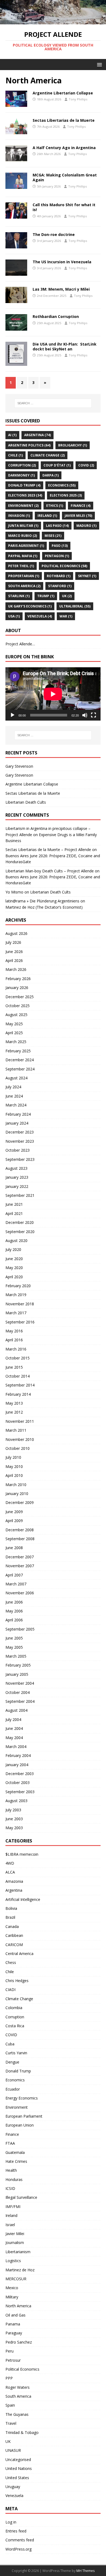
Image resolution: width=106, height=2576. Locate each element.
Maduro (86, 526)
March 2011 (16, 1430)
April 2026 (14, 960)
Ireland (47, 516)
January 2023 (17, 1177)
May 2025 (14, 1024)
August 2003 (16, 1801)
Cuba (10, 2044)
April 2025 (14, 1033)
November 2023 (20, 1141)
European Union (20, 2125)
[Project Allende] (53, 21)
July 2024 (13, 1087)
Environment (23, 506)
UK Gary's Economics (30, 606)
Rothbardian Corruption (56, 316)
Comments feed (20, 2540)
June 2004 (14, 1728)
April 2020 (14, 1277)
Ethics (55, 506)
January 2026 (17, 988)
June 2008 (14, 1548)
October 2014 (18, 1376)
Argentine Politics (29, 445)
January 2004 (17, 1765)
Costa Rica (15, 2026)
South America (24, 586)
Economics (62, 485)
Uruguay (13, 2487)
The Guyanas (17, 2414)
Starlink (19, 596)
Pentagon (57, 556)
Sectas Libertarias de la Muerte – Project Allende (48, 850)
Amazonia (14, 1881)
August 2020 (16, 1241)
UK (67, 596)
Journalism (15, 2242)
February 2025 (18, 1051)
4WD (10, 1863)
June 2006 (14, 1602)
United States (17, 2478)
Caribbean (14, 1935)
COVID (86, 465)
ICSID (10, 2188)
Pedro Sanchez (19, 2342)
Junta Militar (23, 526)
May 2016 (14, 1331)
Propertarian (24, 576)
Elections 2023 (25, 495)
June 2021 (14, 1204)
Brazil (10, 1917)
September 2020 (20, 1232)
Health (11, 2170)
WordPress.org (18, 2549)
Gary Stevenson (19, 766)
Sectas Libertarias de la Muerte (64, 120)
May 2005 (14, 1647)
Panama (13, 2324)
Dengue (12, 2062)
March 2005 (16, 1656)
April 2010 (14, 1475)
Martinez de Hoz (20, 2270)
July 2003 (13, 1810)
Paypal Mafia (23, 556)
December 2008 (20, 1530)
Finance (81, 506)
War (66, 616)
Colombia (14, 2008)
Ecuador (13, 2089)
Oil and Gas (15, 2315)
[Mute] (85, 715)
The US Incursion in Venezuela (62, 262)
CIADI (10, 1989)
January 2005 (17, 1674)
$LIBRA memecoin (22, 1854)
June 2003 (14, 1819)
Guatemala (15, 2152)
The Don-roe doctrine (54, 234)
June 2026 (14, 952)
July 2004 (13, 1719)
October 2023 (18, 1150)
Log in (11, 2522)
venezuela (40, 616)
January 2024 (17, 1123)
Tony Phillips (78, 99)
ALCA (10, 1872)
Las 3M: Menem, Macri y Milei (61, 289)
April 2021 (14, 1213)
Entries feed (16, 2531)
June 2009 (14, 1512)
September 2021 (20, 1195)
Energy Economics (22, 2098)
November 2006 (20, 1593)
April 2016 (14, 1340)
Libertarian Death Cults (26, 802)
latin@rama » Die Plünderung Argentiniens (42, 901)
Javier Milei (78, 516)
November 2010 (20, 1439)
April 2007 (14, 1575)
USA (14, 616)
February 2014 (18, 1394)
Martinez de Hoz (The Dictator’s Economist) (44, 907)
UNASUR (13, 2450)
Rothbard (59, 576)
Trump (46, 596)
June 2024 (14, 1096)
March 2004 (16, 1747)
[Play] (13, 715)
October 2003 (18, 1782)
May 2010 (14, 1466)
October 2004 (18, 1692)
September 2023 (20, 1159)
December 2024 (20, 1060)
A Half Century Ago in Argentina (64, 148)
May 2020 (14, 1268)
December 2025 (20, 997)
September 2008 (20, 1539)
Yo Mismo (14, 892)
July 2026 (13, 942)
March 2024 (16, 1105)
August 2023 (16, 1168)
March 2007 (16, 1584)
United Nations (19, 2468)
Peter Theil (21, 566)
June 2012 (14, 1412)
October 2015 (18, 1358)
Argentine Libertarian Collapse (63, 93)
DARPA (51, 475)
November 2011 (20, 1421)
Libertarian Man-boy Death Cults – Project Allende (50, 871)
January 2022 (17, 1186)
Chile (15, 455)
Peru (10, 2351)
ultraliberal (75, 606)
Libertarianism (18, 2252)
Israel (10, 2225)
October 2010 (18, 1448)
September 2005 (20, 1629)
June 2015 (14, 1367)
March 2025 (16, 1042)
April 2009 (14, 1521)
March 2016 (16, 1349)
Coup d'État (57, 465)
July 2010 (13, 1457)
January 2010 (17, 1494)
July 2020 (13, 1249)
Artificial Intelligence (23, 1899)
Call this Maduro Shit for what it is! (64, 207)
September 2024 (20, 1069)
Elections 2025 (66, 495)
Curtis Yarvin (16, 2053)
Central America (19, 1954)
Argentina (38, 435)
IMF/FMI (13, 2207)
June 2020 (14, 1259)
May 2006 (14, 1611)
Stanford (60, 586)
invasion (19, 516)
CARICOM (14, 1945)
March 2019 (16, 1295)
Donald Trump (24, 485)
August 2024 (16, 1078)
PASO (60, 546)
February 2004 (18, 1755)
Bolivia (11, 1908)
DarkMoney (21, 475)
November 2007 (20, 1566)
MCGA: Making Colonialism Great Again (65, 177)
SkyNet (87, 576)
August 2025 (16, 1015)
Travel (11, 2423)
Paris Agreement (26, 546)
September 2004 (20, 1701)
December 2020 (20, 1222)
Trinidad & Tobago (22, 2432)
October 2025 (18, 1006)
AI (12, 435)
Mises (53, 536)
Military (12, 2297)
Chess (11, 1962)
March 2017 (16, 1313)
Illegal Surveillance (21, 2197)
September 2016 (20, 1322)
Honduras (14, 2179)
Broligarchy (73, 445)
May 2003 (14, 1828)
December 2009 (20, 1502)
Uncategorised (18, 2460)
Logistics (13, 2261)
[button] (99, 64)
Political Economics (64, 566)
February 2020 (18, 1286)
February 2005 (18, 1665)
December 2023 (20, 1132)
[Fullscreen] (93, 715)
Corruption (22, 465)
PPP (9, 2378)
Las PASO (57, 526)
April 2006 (14, 1620)
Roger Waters (18, 2387)
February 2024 (18, 1114)
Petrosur (13, 2360)
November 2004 (20, 1683)
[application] (53, 694)
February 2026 (18, 979)
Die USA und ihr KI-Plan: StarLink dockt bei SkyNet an (65, 346)
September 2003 (20, 1792)
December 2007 (20, 1557)
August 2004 (16, 1710)
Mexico (12, 2288)
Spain (10, 2405)
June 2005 (14, 1638)
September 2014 (20, 1385)
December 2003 (20, 1774)
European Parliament (24, 2116)
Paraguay (14, 2333)
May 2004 (14, 1738)
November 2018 (20, 1304)
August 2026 (16, 933)
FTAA (10, 2143)
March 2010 (16, 1485)
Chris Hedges (17, 1981)
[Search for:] (53, 403)
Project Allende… (20, 644)
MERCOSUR (16, 2279)
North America (18, 2306)
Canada (12, 1926)
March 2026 (16, 969)
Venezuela (14, 2495)
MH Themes (85, 2571)
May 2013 (14, 1403)
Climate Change (48, 455)
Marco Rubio (23, 536)
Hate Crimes (16, 2161)
